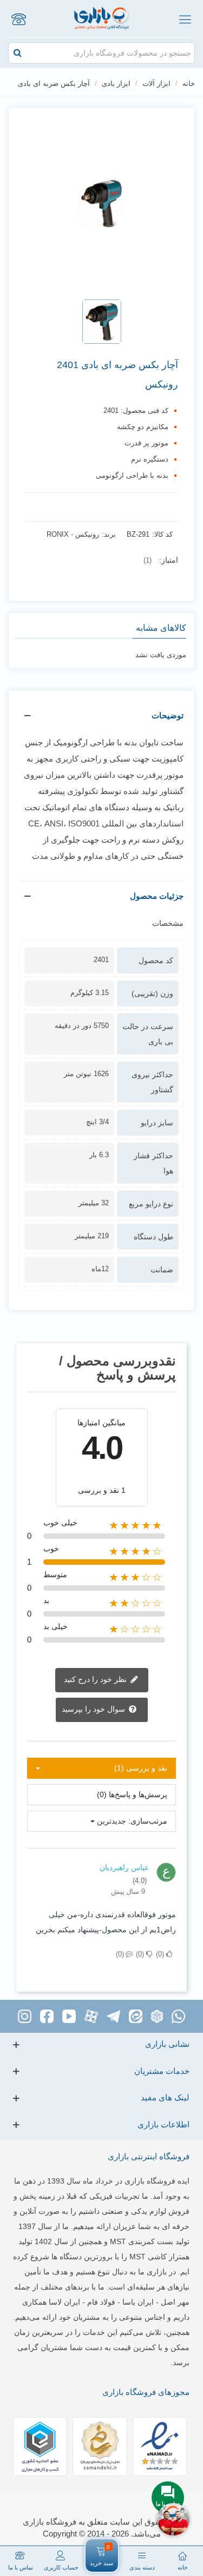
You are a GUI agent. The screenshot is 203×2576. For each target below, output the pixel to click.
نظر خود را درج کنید (96, 1679)
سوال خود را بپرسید (94, 1709)
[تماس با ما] (18, 19)
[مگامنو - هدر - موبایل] (185, 19)
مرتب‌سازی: (148, 1821)
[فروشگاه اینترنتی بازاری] (101, 19)
